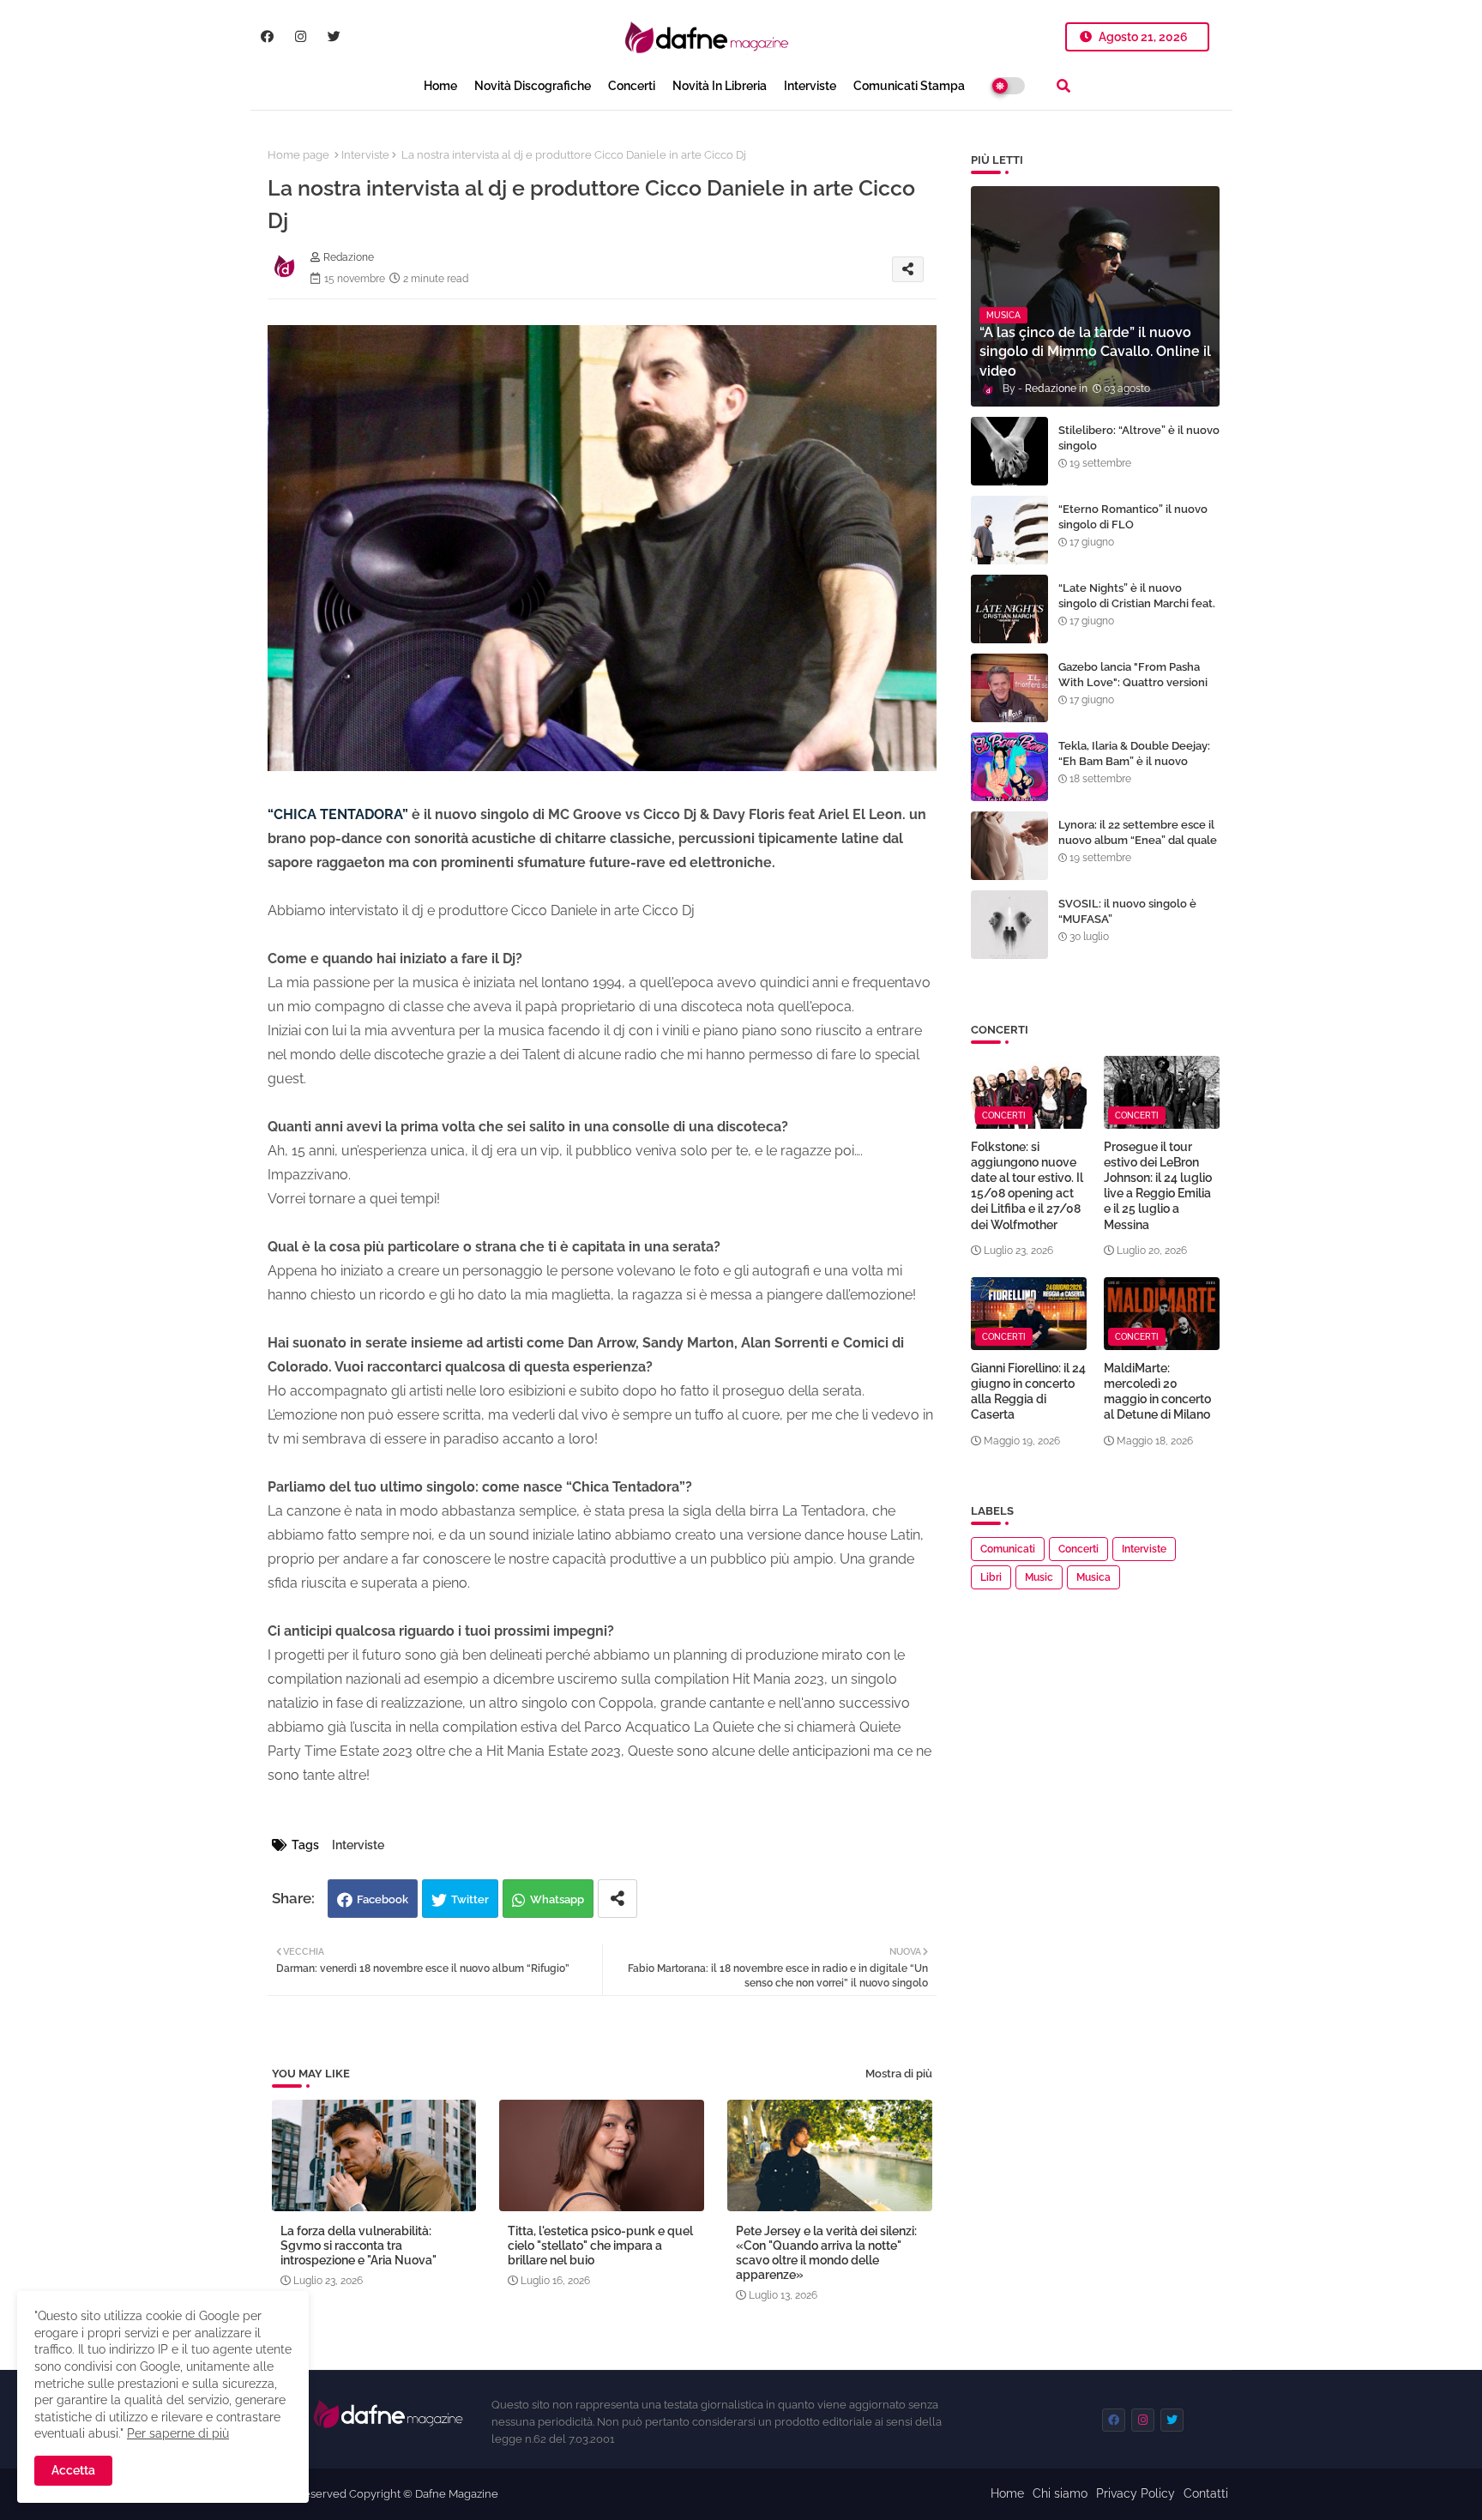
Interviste (810, 86)
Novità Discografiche (533, 86)
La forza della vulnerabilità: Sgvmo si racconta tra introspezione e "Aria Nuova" (358, 2246)
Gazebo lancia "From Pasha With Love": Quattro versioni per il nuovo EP (1133, 682)
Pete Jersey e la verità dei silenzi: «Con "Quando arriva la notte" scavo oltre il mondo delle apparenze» (826, 2253)
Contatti (1206, 2493)
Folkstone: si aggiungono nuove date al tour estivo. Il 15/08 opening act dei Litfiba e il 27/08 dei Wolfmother (1027, 1186)
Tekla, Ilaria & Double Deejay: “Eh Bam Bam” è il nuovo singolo (1134, 761)
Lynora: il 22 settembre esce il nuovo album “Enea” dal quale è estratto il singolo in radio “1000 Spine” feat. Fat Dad (1138, 848)
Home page (298, 155)
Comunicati (1008, 1549)
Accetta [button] (73, 2470)
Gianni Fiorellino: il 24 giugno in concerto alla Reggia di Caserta (1028, 1392)
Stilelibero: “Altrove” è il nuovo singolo (1139, 438)
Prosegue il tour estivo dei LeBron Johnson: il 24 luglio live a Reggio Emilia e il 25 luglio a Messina (1158, 1186)
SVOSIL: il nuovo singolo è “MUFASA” (1127, 911)
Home (440, 86)
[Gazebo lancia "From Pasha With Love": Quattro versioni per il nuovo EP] (1009, 688)
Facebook (383, 1899)
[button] (1063, 86)
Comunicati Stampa (909, 86)
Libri (991, 1577)
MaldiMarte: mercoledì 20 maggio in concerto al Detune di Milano (1157, 1392)
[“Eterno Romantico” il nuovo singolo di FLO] (1009, 530)
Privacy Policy (1136, 2493)
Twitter (470, 1899)
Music (1039, 1577)
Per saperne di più (178, 2433)
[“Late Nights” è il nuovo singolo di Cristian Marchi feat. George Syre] (1009, 609)
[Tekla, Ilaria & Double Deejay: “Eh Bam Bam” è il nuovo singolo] (1009, 767)
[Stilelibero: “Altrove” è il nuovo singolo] (1009, 451)
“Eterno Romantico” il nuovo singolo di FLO (1133, 517)
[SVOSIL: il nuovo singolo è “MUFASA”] (1009, 925)
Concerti (632, 86)
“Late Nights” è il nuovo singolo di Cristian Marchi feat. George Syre (1137, 603)
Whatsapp (557, 1899)
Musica (1093, 1577)
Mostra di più (899, 2074)
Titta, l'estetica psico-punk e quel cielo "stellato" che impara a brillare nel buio (600, 2246)
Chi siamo (1060, 2493)
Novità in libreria (720, 86)
